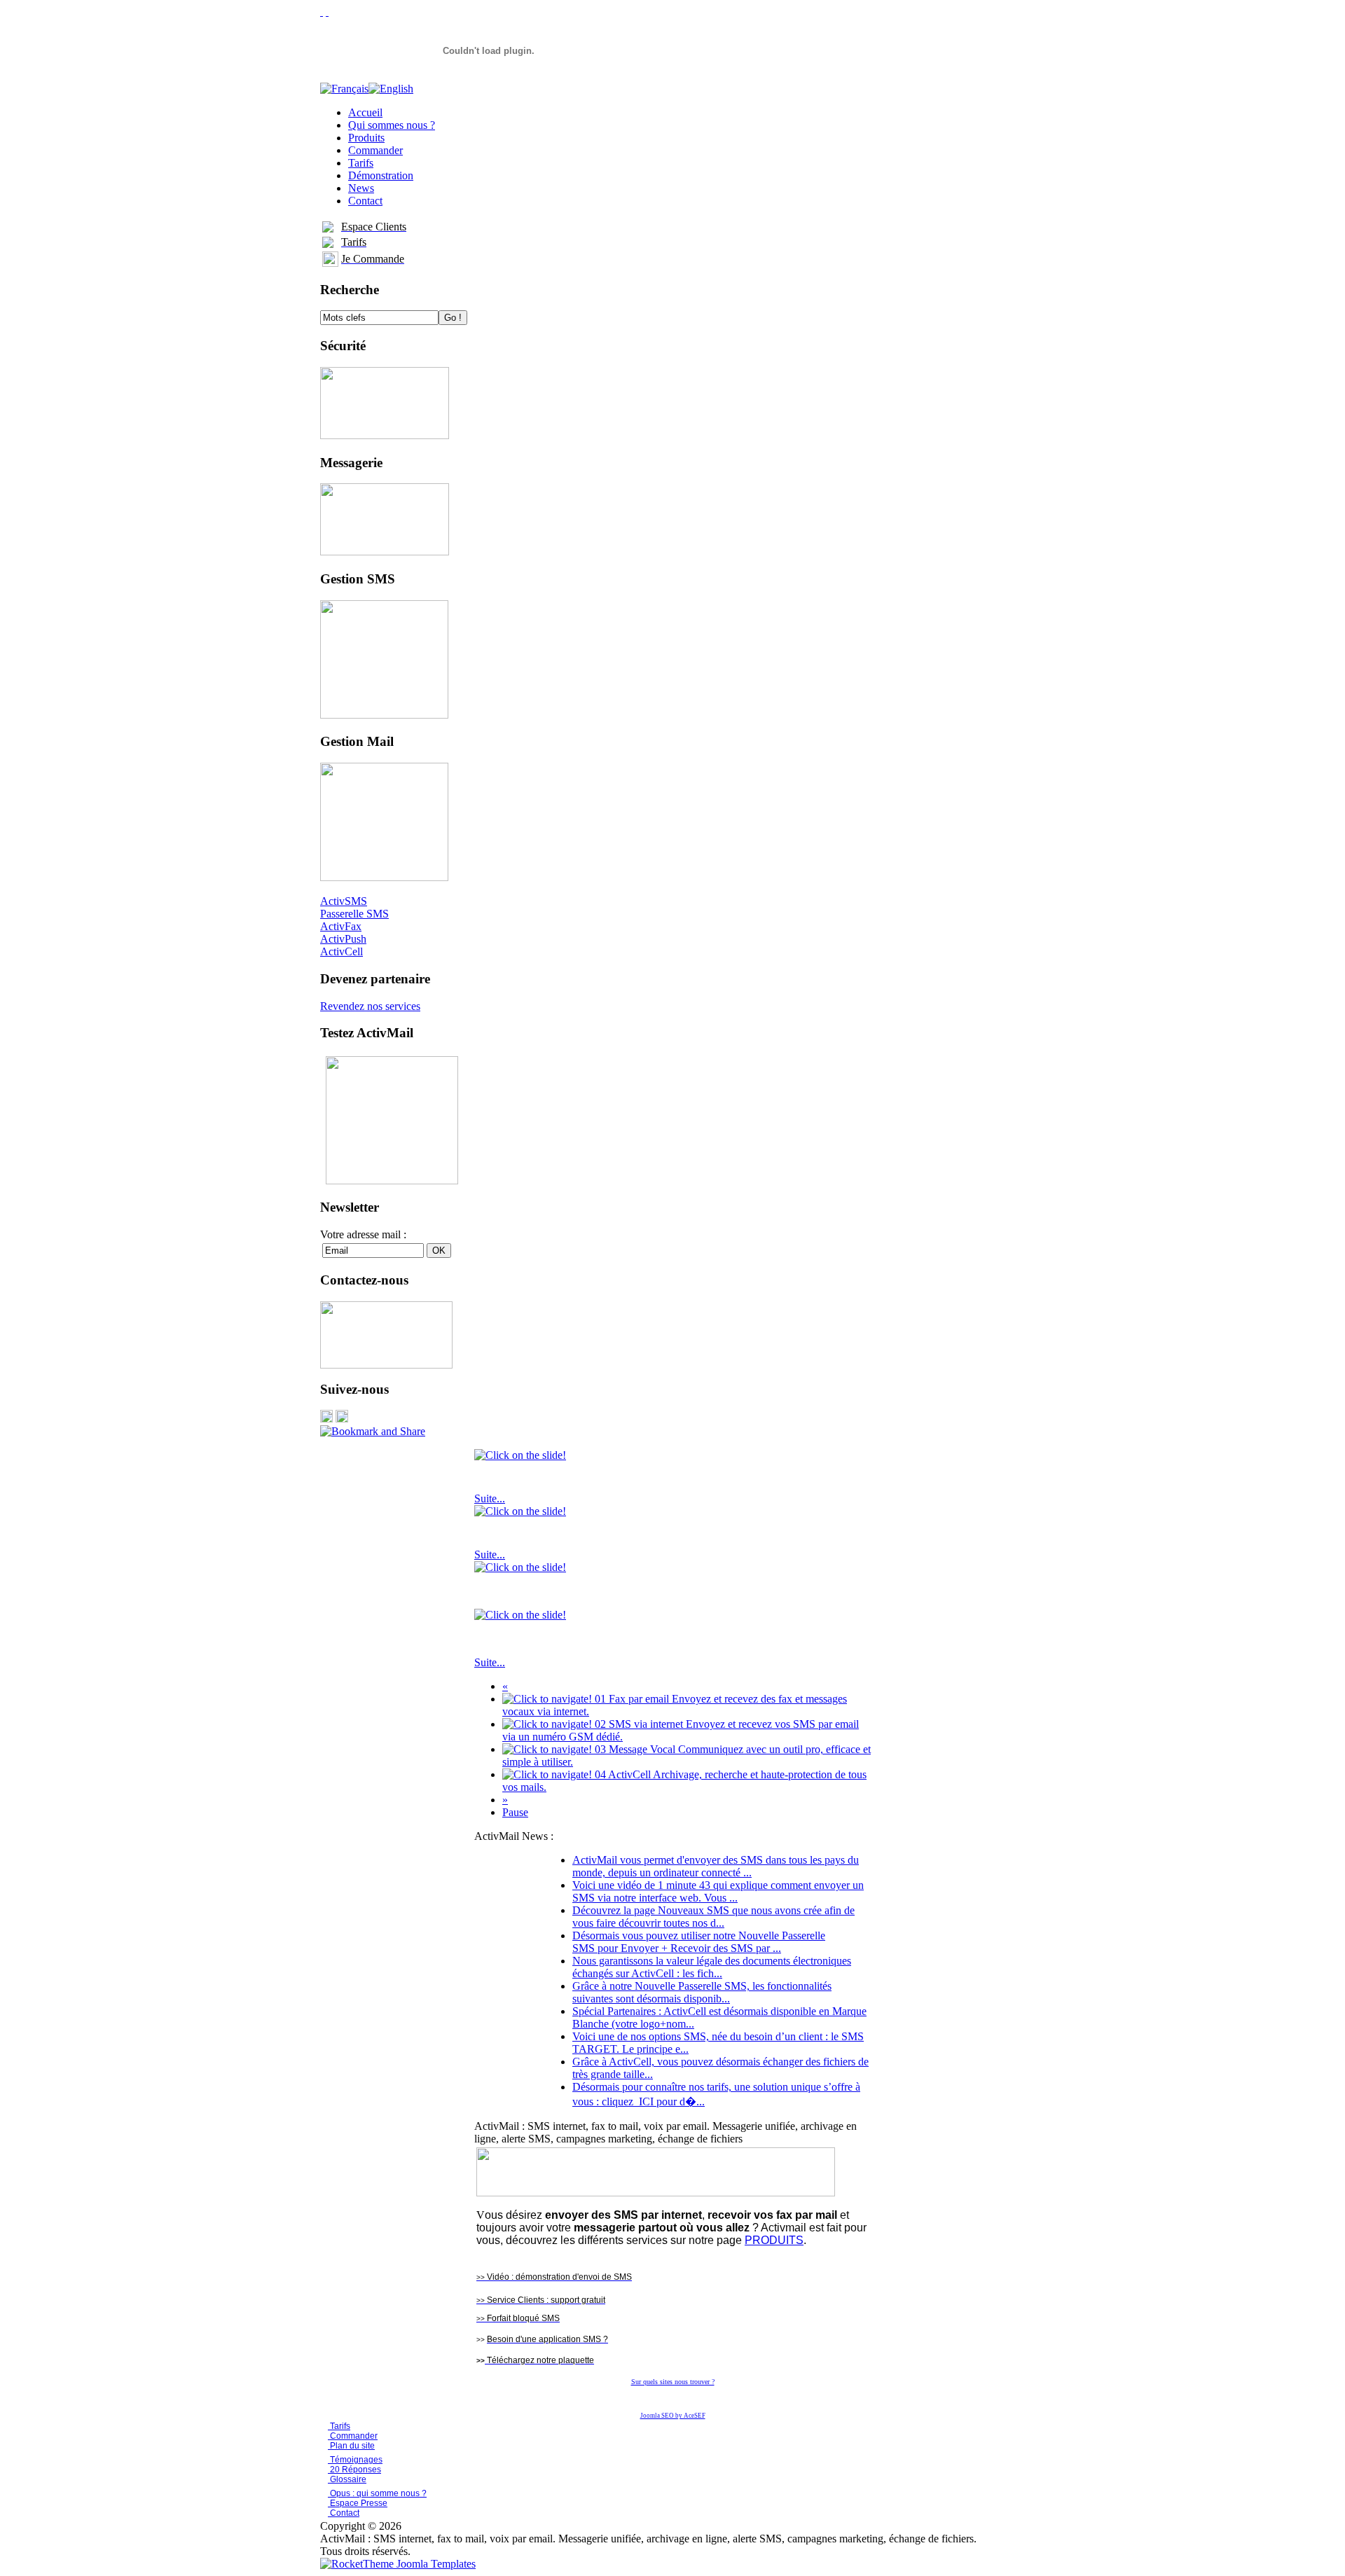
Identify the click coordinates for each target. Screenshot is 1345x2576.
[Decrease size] (327, 12)
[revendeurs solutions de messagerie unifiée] (656, 2193)
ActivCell (342, 951)
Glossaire (347, 2479)
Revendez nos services (370, 1006)
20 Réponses (354, 2470)
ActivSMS (344, 901)
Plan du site (352, 2446)
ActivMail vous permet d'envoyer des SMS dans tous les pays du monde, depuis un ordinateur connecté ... (716, 1866)
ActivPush (343, 939)
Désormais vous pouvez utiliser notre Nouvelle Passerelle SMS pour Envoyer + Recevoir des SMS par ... (699, 1942)
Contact (344, 2513)
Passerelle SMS (354, 914)
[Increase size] (322, 12)
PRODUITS (774, 2240)
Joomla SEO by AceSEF (673, 2416)
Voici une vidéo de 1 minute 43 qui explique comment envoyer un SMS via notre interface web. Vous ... (718, 1891)
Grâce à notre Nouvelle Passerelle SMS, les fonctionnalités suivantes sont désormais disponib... (702, 1992)
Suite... (490, 1498)
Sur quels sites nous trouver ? (673, 2382)
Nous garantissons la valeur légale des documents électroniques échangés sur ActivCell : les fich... (712, 1967)
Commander (353, 2436)
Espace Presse (358, 2503)
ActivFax (341, 926)
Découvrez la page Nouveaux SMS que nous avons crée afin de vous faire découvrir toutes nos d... (713, 1917)
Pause (515, 1812)
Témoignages (355, 2460)
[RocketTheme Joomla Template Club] (398, 2564)
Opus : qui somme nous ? (377, 2493)
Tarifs (339, 2426)
